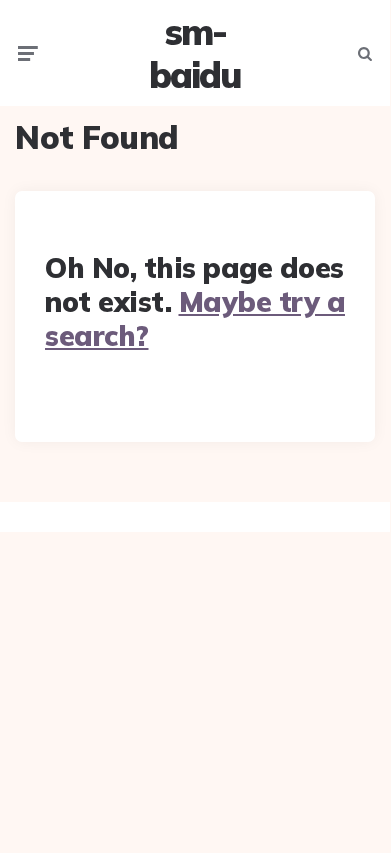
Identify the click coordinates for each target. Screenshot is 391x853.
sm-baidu (195, 53)
